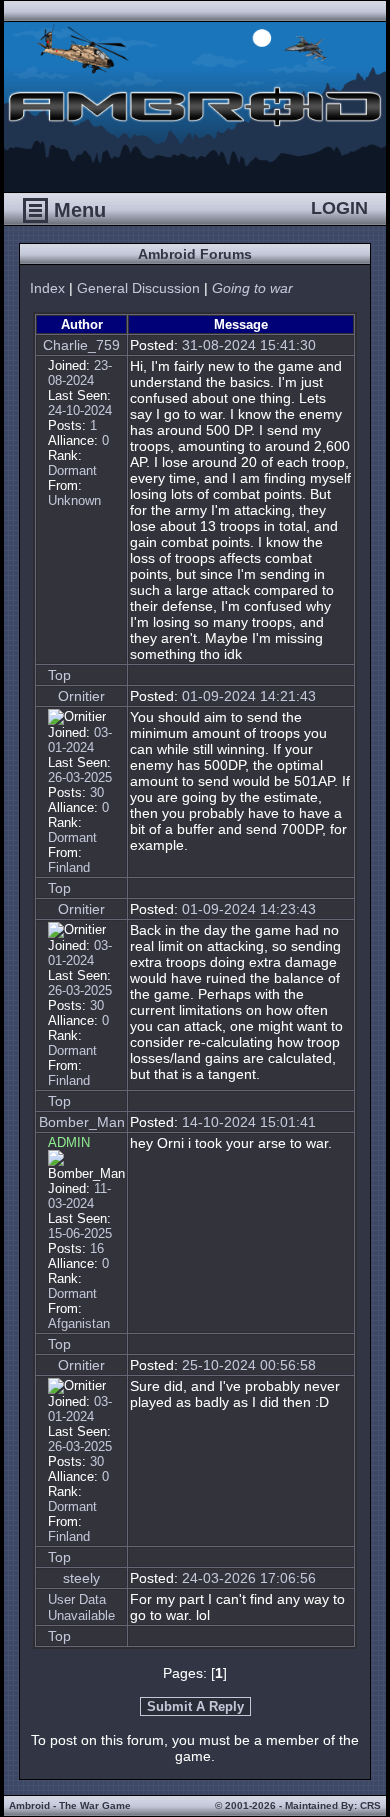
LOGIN (339, 208)
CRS (370, 1805)
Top (59, 675)
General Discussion (138, 288)
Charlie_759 (81, 345)
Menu (77, 210)
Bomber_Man (82, 1122)
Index (47, 288)
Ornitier (81, 696)
